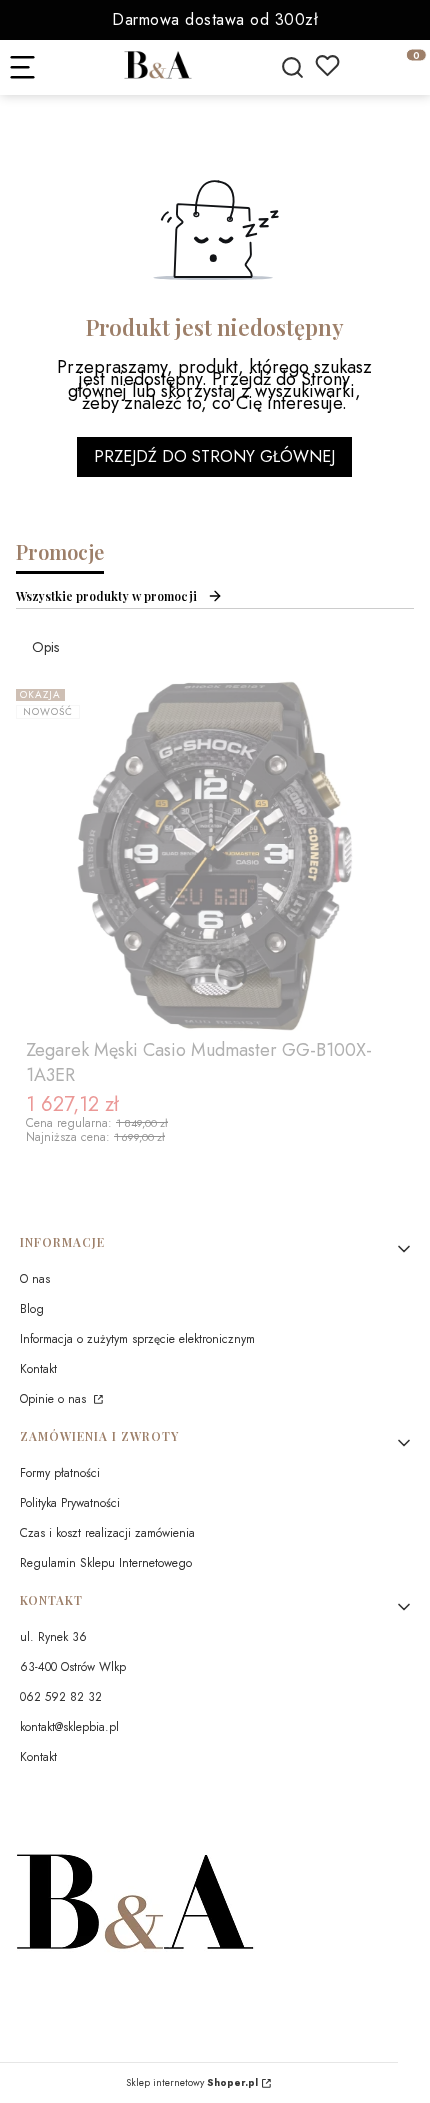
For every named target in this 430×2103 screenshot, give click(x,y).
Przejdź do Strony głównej (214, 456)
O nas (35, 1279)
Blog (32, 1309)
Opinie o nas (55, 1399)
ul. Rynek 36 (53, 1637)
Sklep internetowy (192, 2083)
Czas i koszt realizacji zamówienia (107, 1533)
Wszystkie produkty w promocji (106, 596)
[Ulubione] (327, 65)
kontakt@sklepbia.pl (69, 1727)
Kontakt (38, 1369)
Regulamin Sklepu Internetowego (106, 1563)
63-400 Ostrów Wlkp (73, 1667)
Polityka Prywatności (70, 1503)
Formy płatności (60, 1473)
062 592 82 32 (61, 1697)
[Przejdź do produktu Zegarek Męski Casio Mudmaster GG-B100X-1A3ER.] (215, 856)
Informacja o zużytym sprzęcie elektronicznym (137, 1339)
